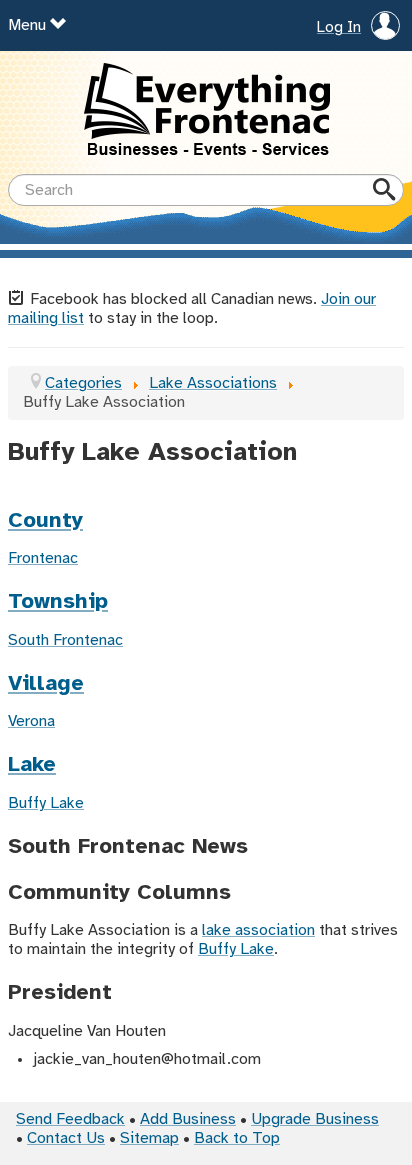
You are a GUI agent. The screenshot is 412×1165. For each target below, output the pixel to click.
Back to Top (237, 1138)
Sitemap (149, 1138)
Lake (32, 765)
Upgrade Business (315, 1119)
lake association (258, 930)
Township (58, 602)
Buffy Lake (46, 803)
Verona (31, 721)
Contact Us (66, 1138)
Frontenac (43, 558)
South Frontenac (65, 640)
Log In (339, 28)
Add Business (188, 1119)
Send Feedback (70, 1119)
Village (46, 684)
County (45, 521)
